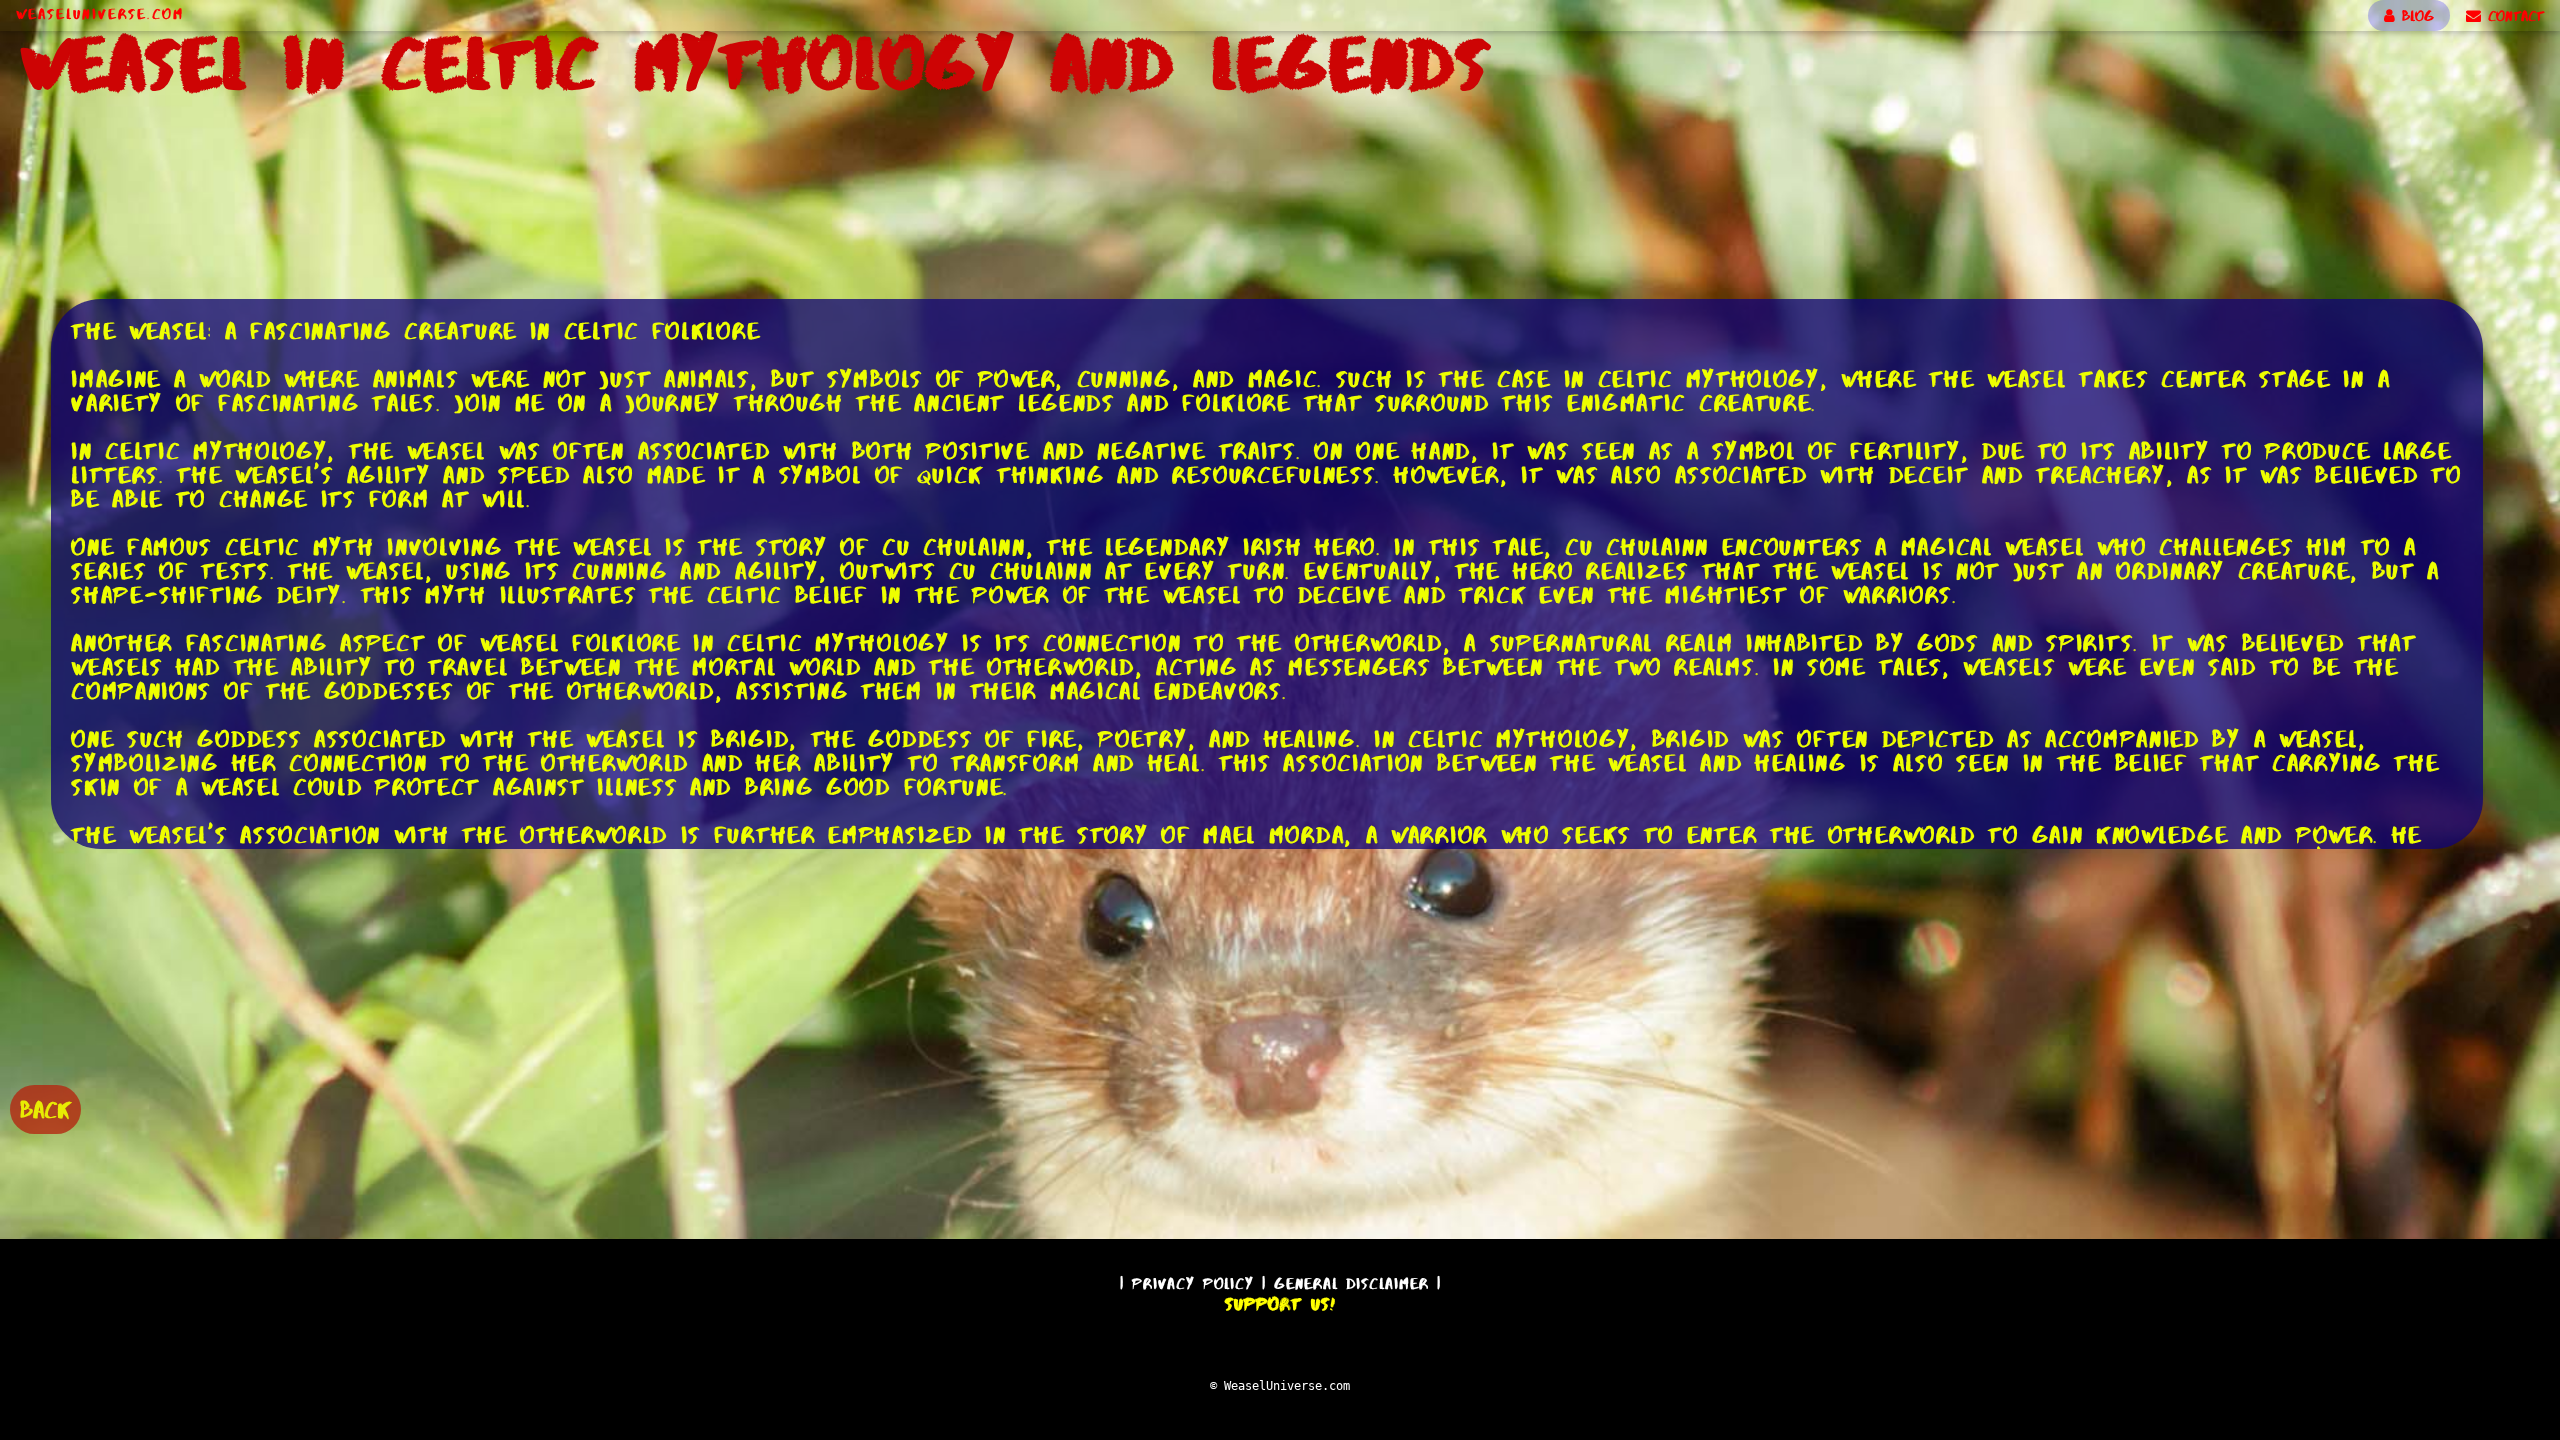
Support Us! (1280, 1304)
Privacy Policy (1193, 1283)
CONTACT (2512, 16)
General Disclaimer (1351, 1283)
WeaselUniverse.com (100, 14)
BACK (45, 1109)
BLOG (2414, 16)
